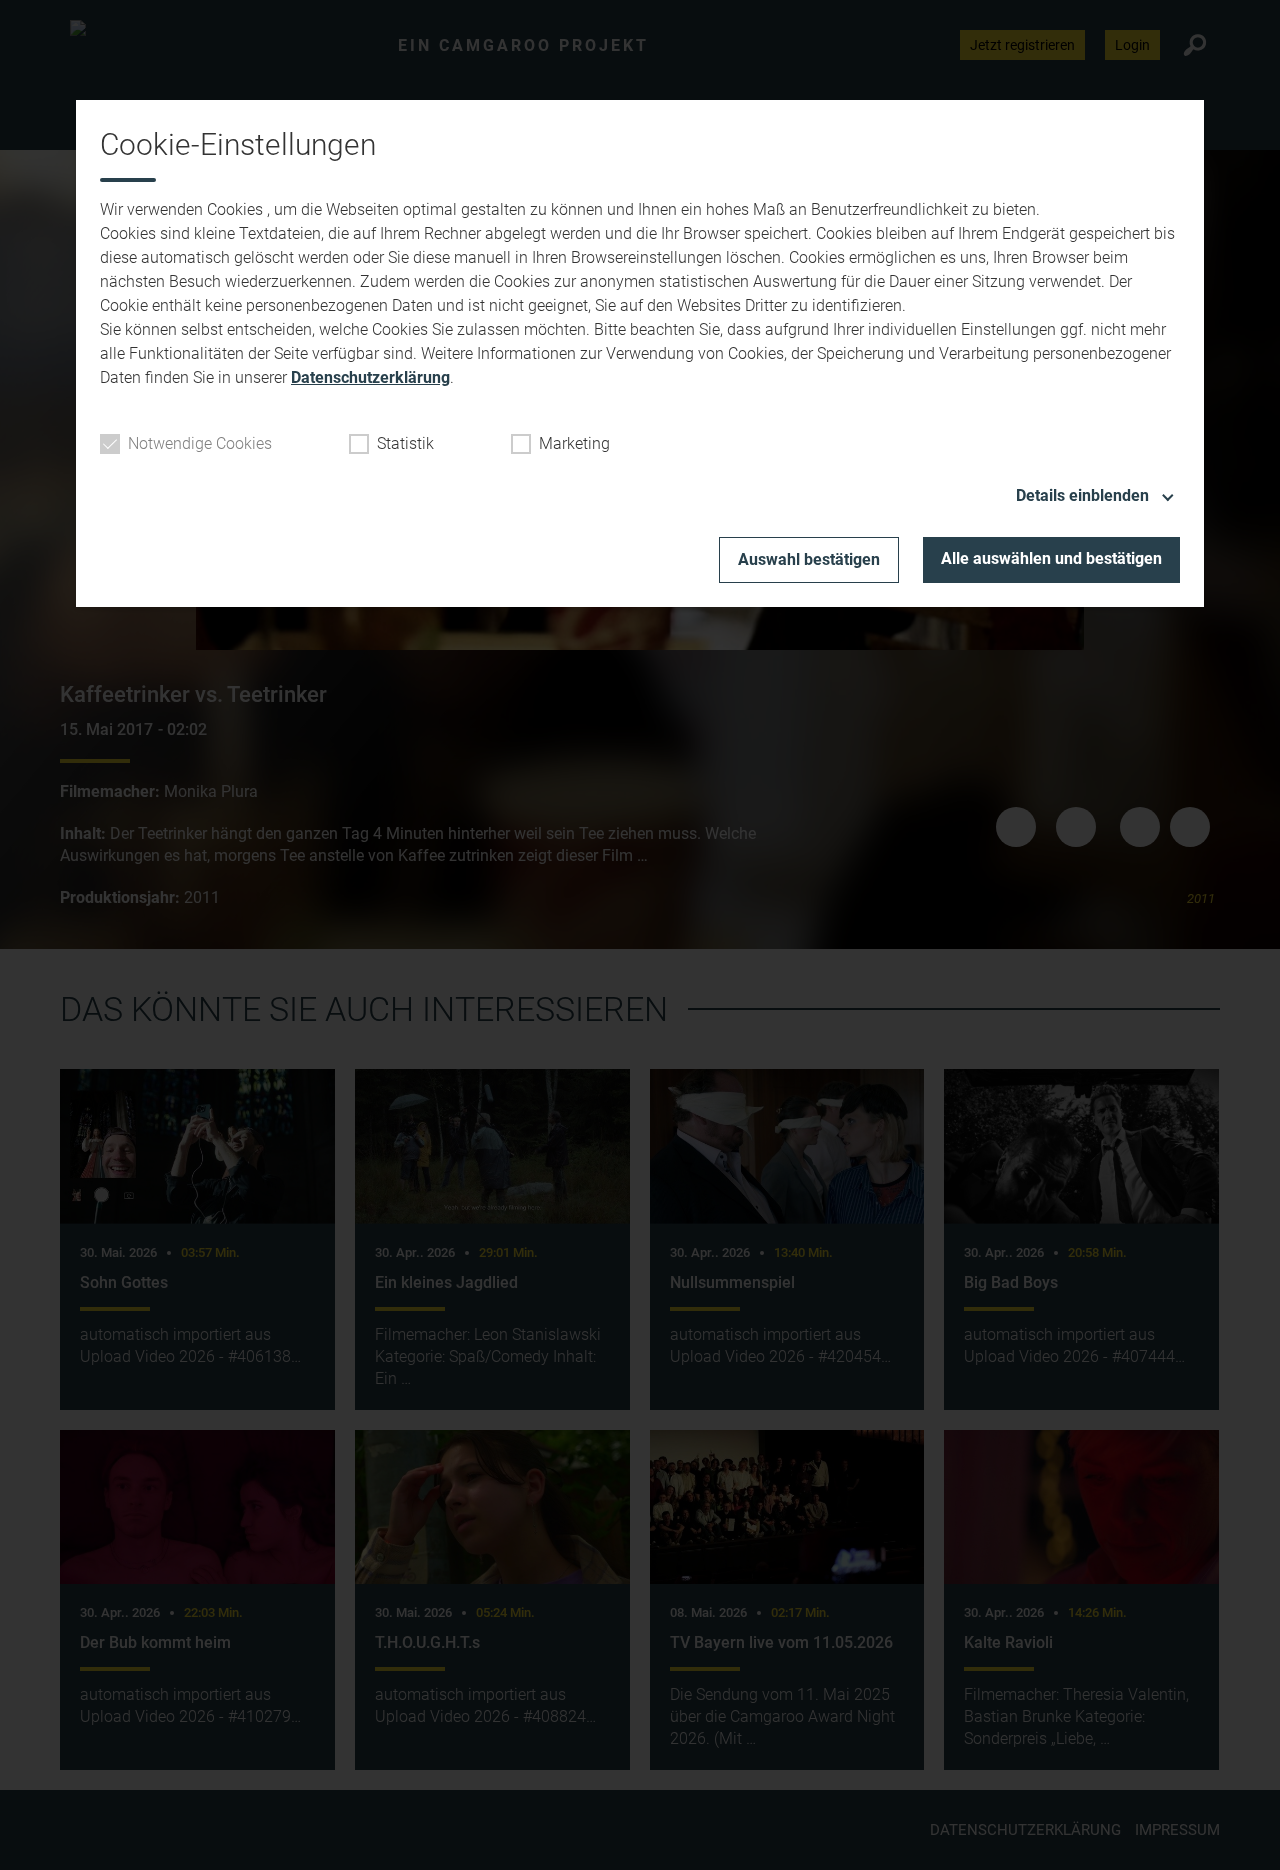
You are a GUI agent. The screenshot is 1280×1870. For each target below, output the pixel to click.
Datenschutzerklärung (370, 377)
